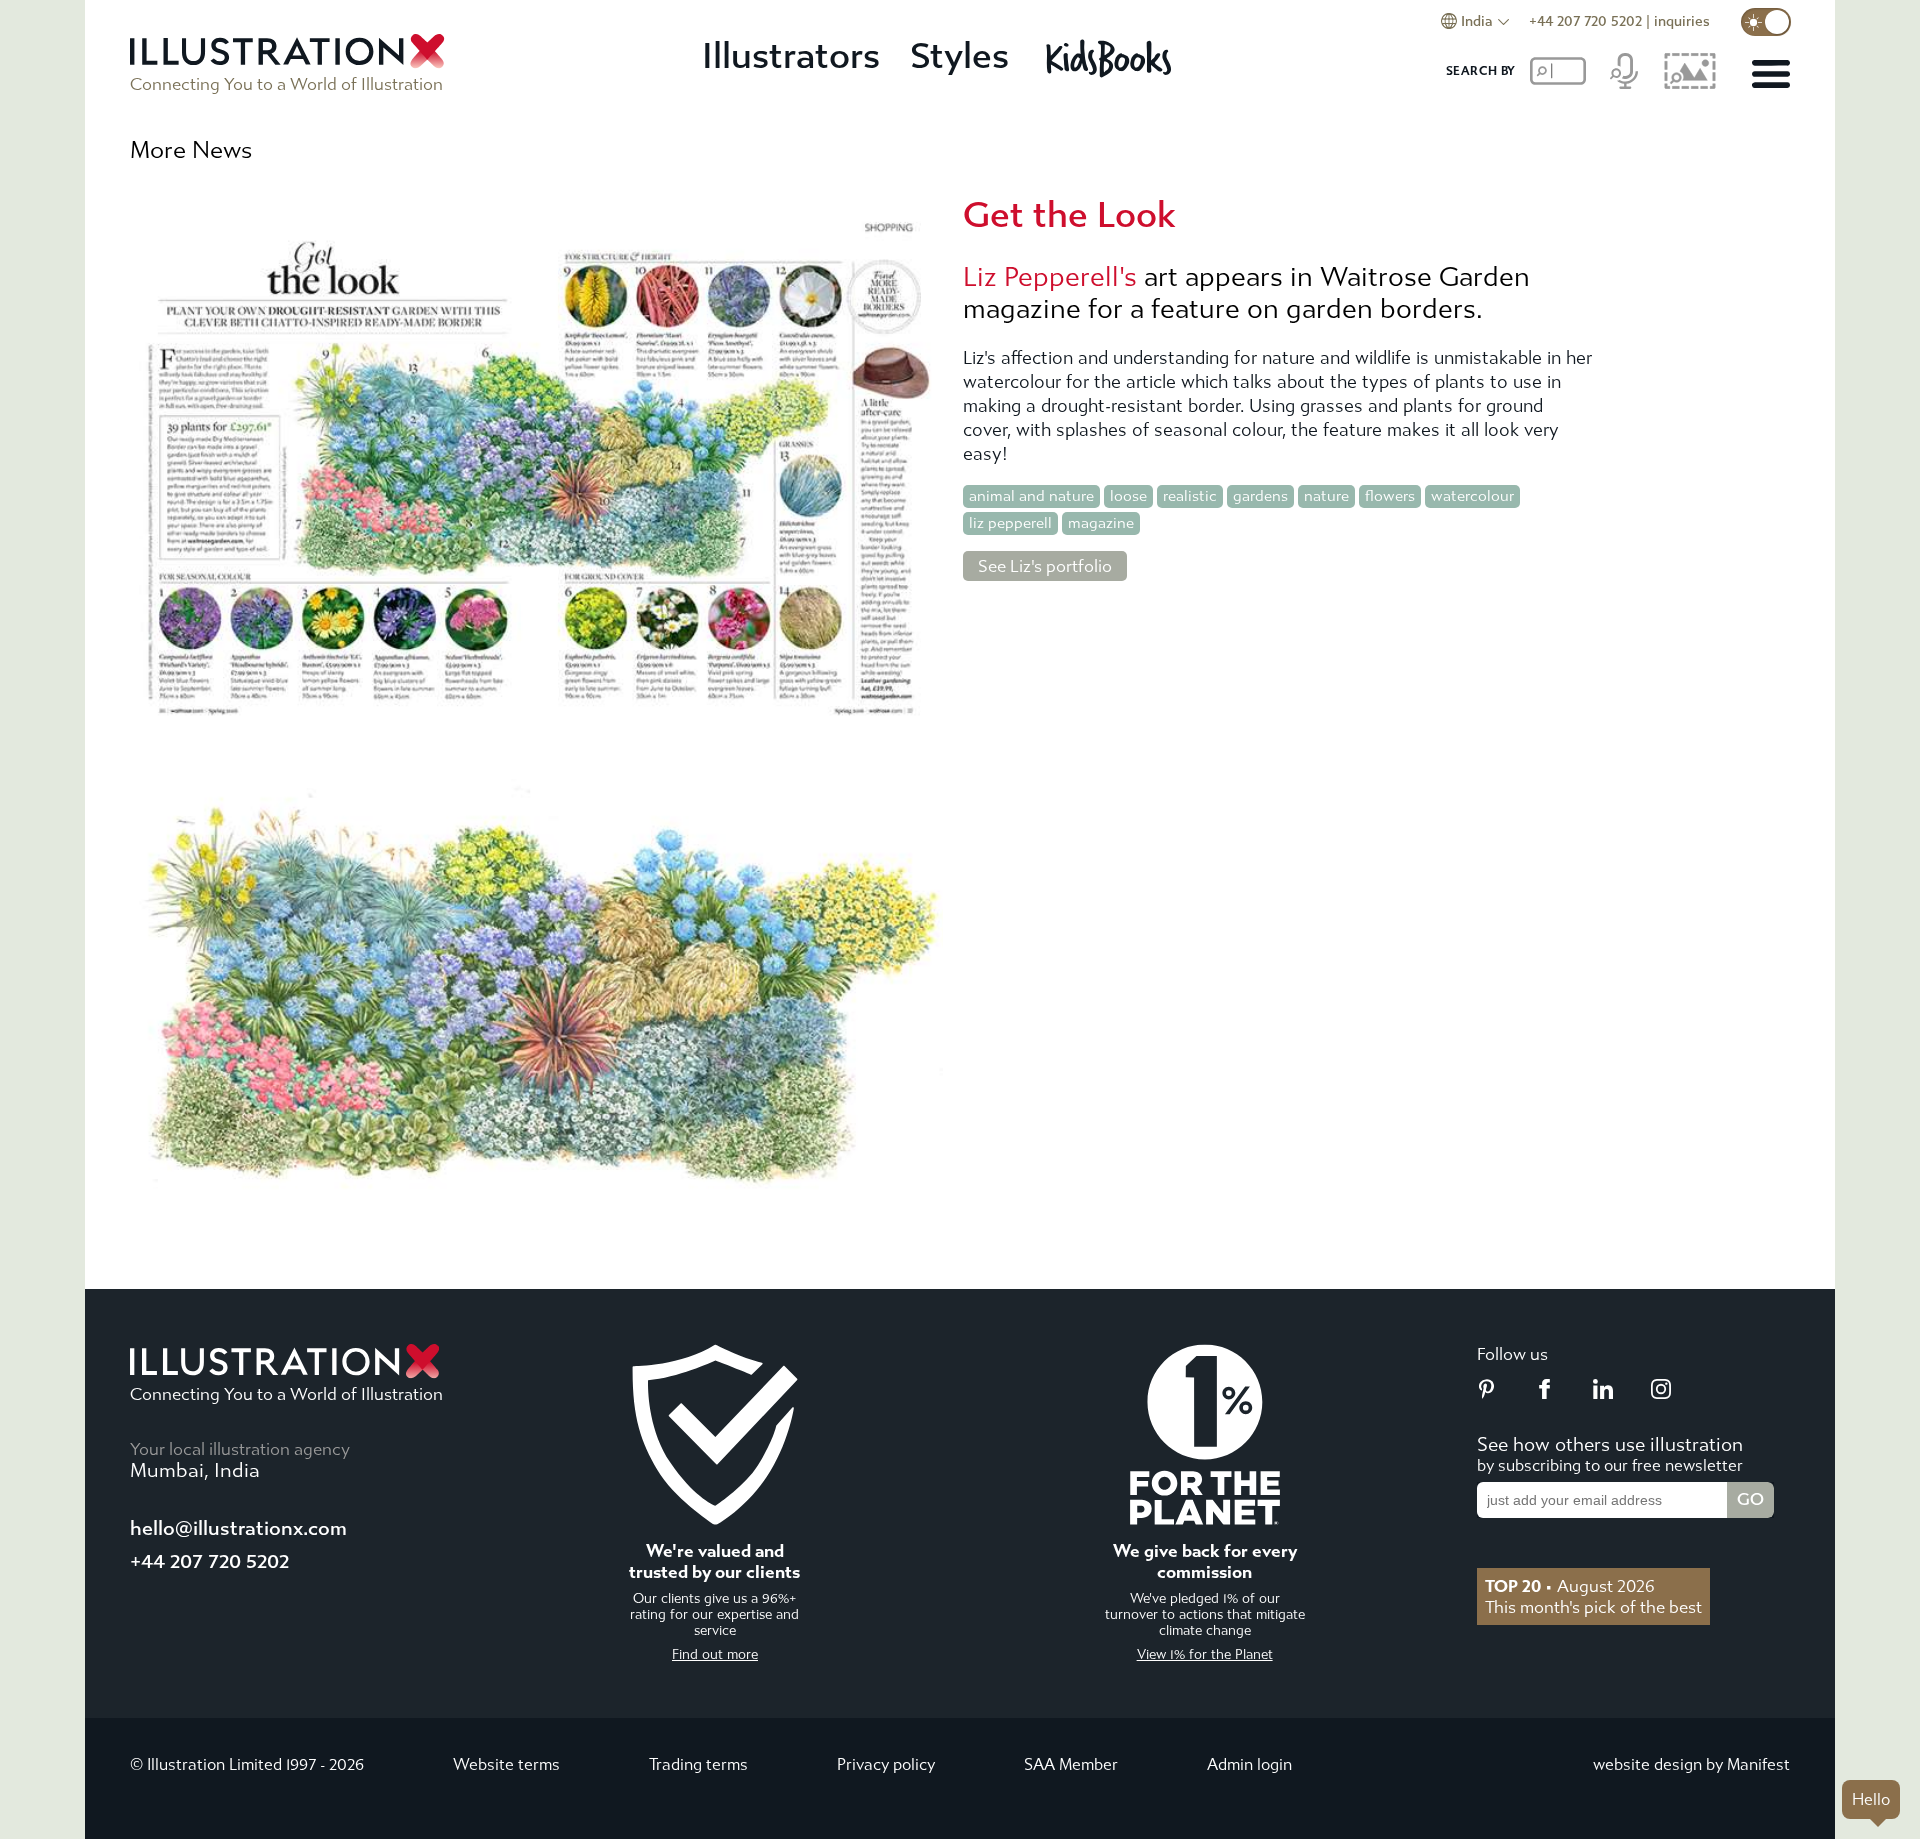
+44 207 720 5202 (1585, 21)
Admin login (1249, 1764)
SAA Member (1071, 1764)
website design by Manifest (1691, 1764)
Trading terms (698, 1764)
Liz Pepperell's (1050, 277)
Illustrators (791, 56)
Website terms (506, 1764)
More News (191, 150)
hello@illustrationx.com (238, 1528)
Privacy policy (886, 1764)
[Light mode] (1766, 22)
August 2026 (1570, 1586)
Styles (959, 56)
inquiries (1682, 21)
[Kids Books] (1111, 58)
